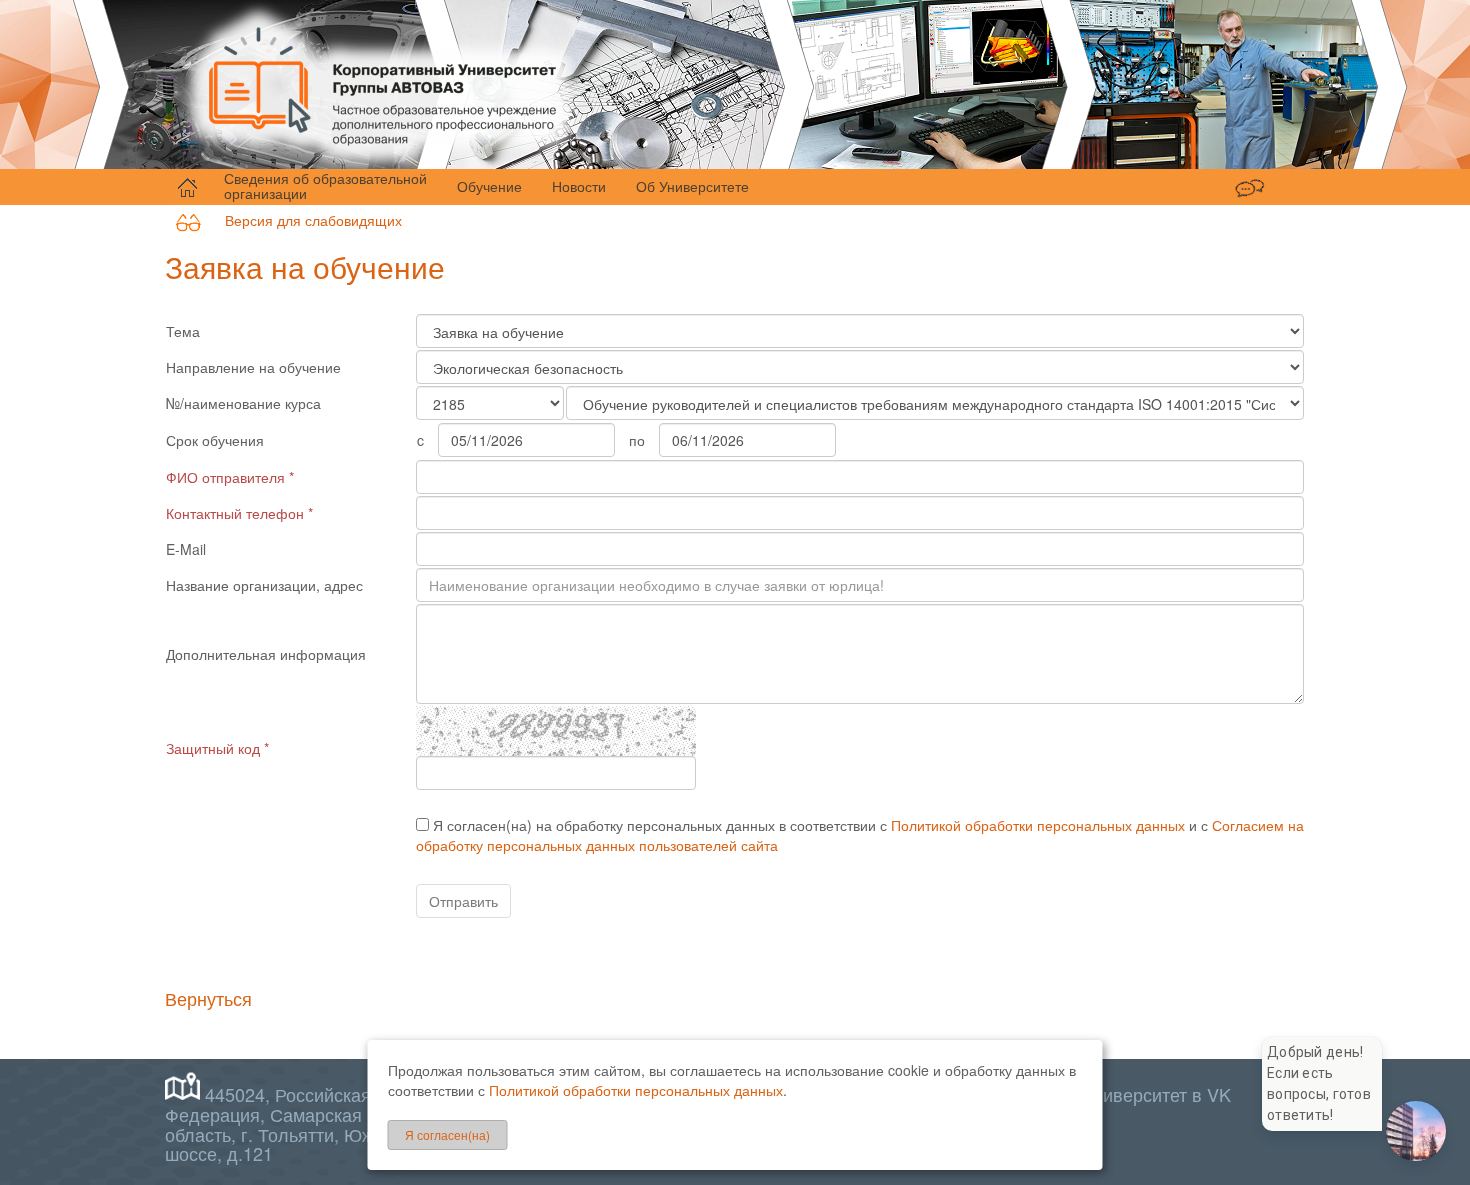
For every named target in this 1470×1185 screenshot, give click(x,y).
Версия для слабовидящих (301, 220)
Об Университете (692, 186)
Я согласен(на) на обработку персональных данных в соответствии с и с (860, 835)
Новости (579, 186)
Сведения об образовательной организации (325, 186)
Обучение (489, 186)
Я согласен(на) (447, 1134)
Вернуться (208, 998)
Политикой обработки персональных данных (1038, 825)
